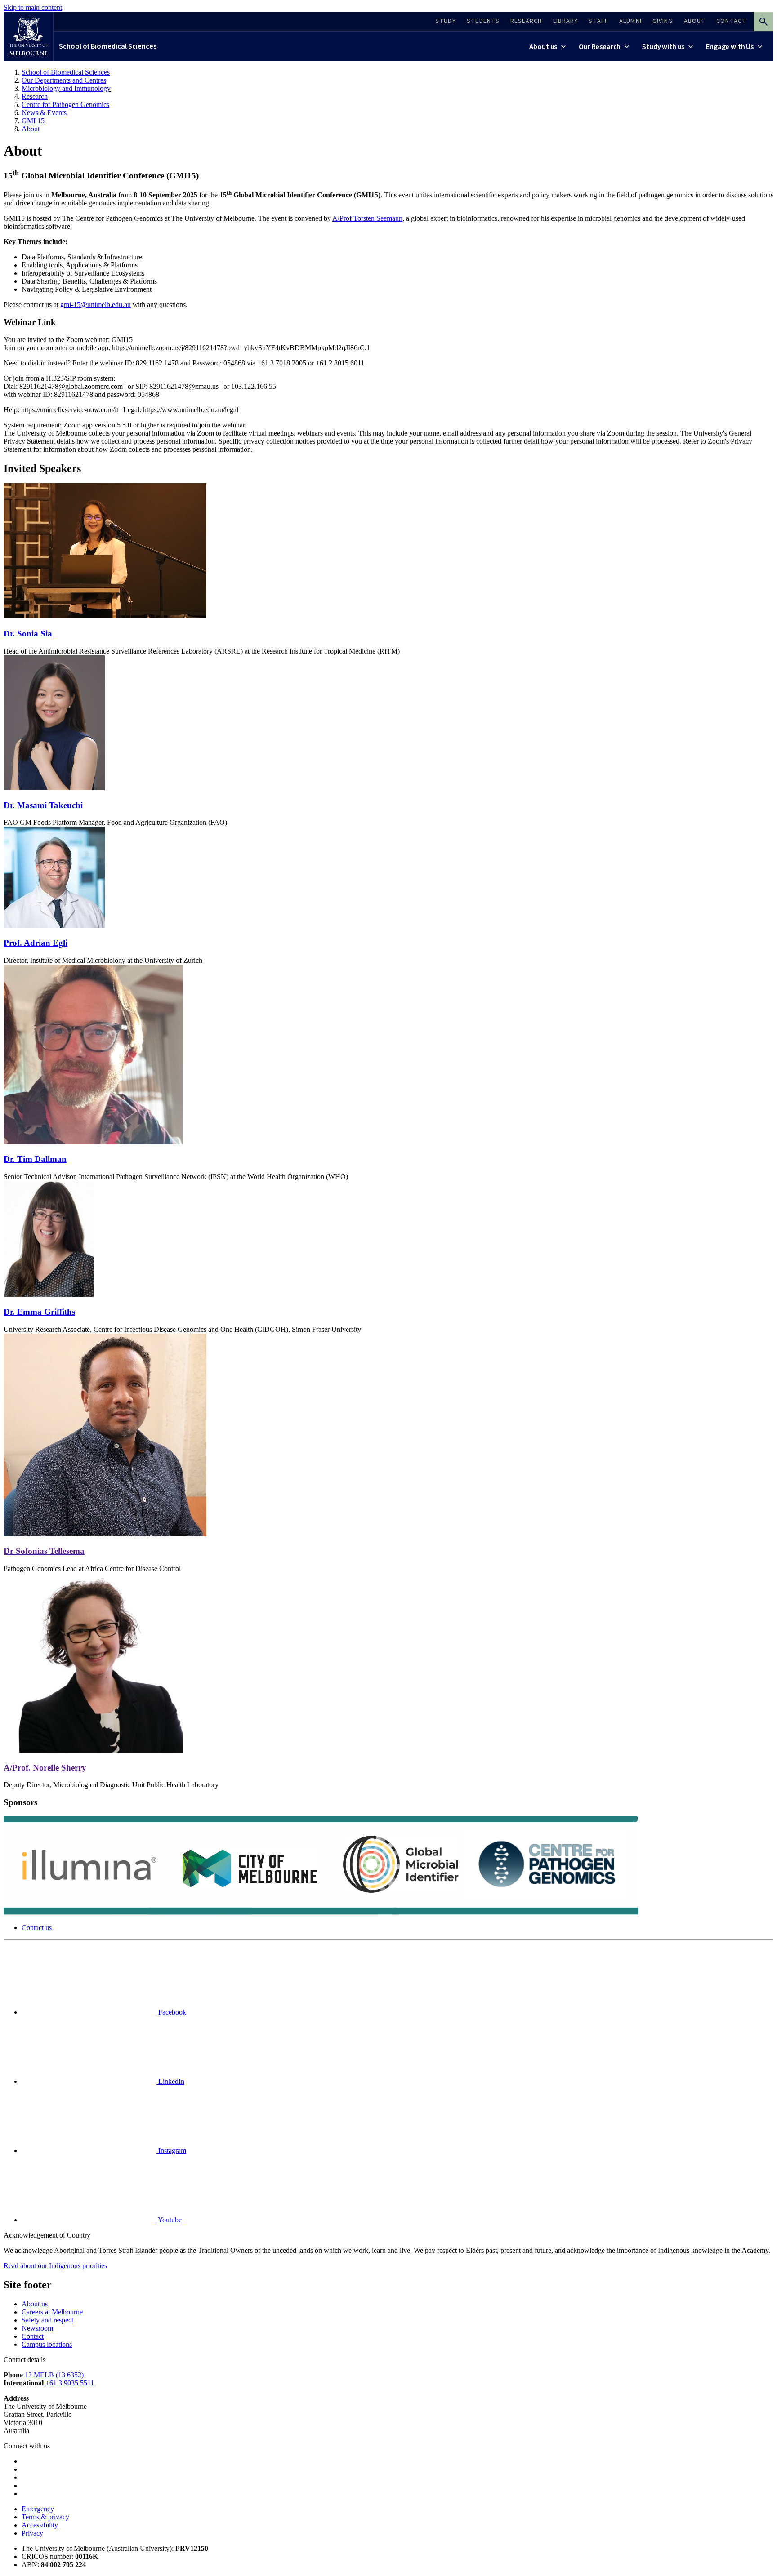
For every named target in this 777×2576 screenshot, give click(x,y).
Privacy (32, 2533)
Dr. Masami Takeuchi (43, 805)
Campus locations (47, 2344)
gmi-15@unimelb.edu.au (96, 305)
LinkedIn (170, 2081)
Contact (33, 2336)
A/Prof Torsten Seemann (367, 218)
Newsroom (37, 2328)
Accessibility (40, 2525)
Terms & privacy (45, 2517)
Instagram (171, 2151)
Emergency (38, 2509)
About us (35, 2304)
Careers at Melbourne (52, 2312)
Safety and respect (47, 2320)
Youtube (169, 2220)
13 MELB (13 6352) (54, 2375)
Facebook (171, 2012)
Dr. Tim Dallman (35, 1159)
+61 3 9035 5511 (70, 2383)
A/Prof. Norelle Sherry (45, 1768)
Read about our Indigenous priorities (55, 2266)
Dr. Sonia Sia (28, 634)
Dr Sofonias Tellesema (44, 1551)
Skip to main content (33, 7)
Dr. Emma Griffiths (39, 1312)
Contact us (37, 1928)
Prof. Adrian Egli (36, 943)
